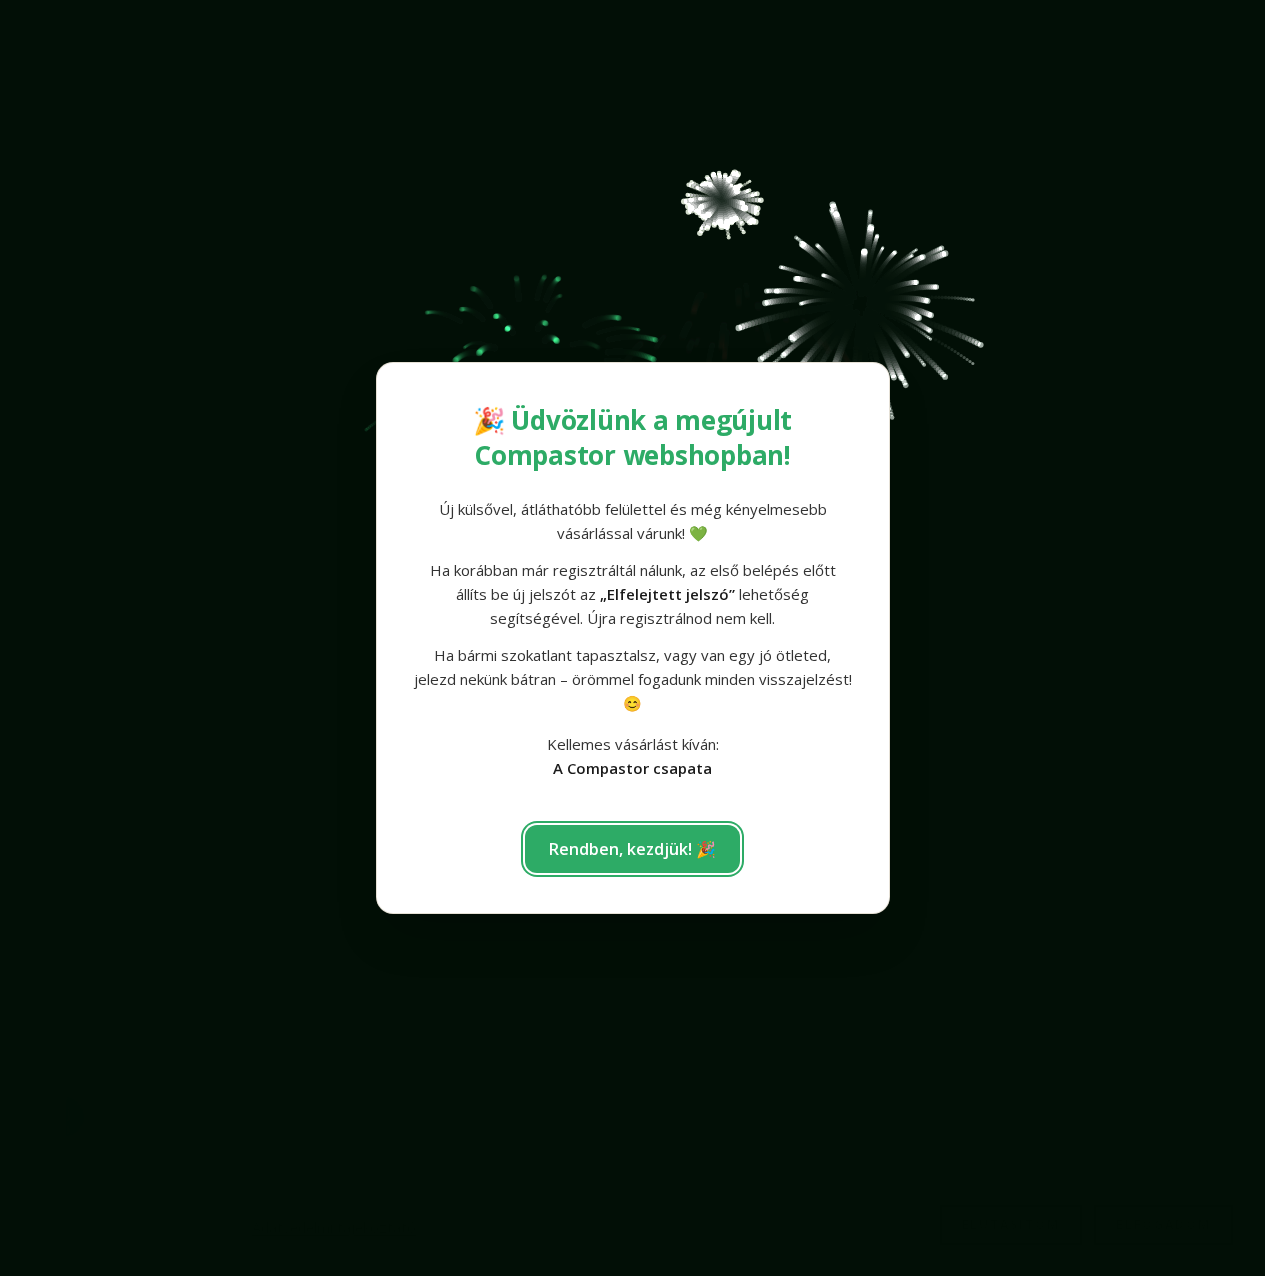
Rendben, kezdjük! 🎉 (632, 849)
